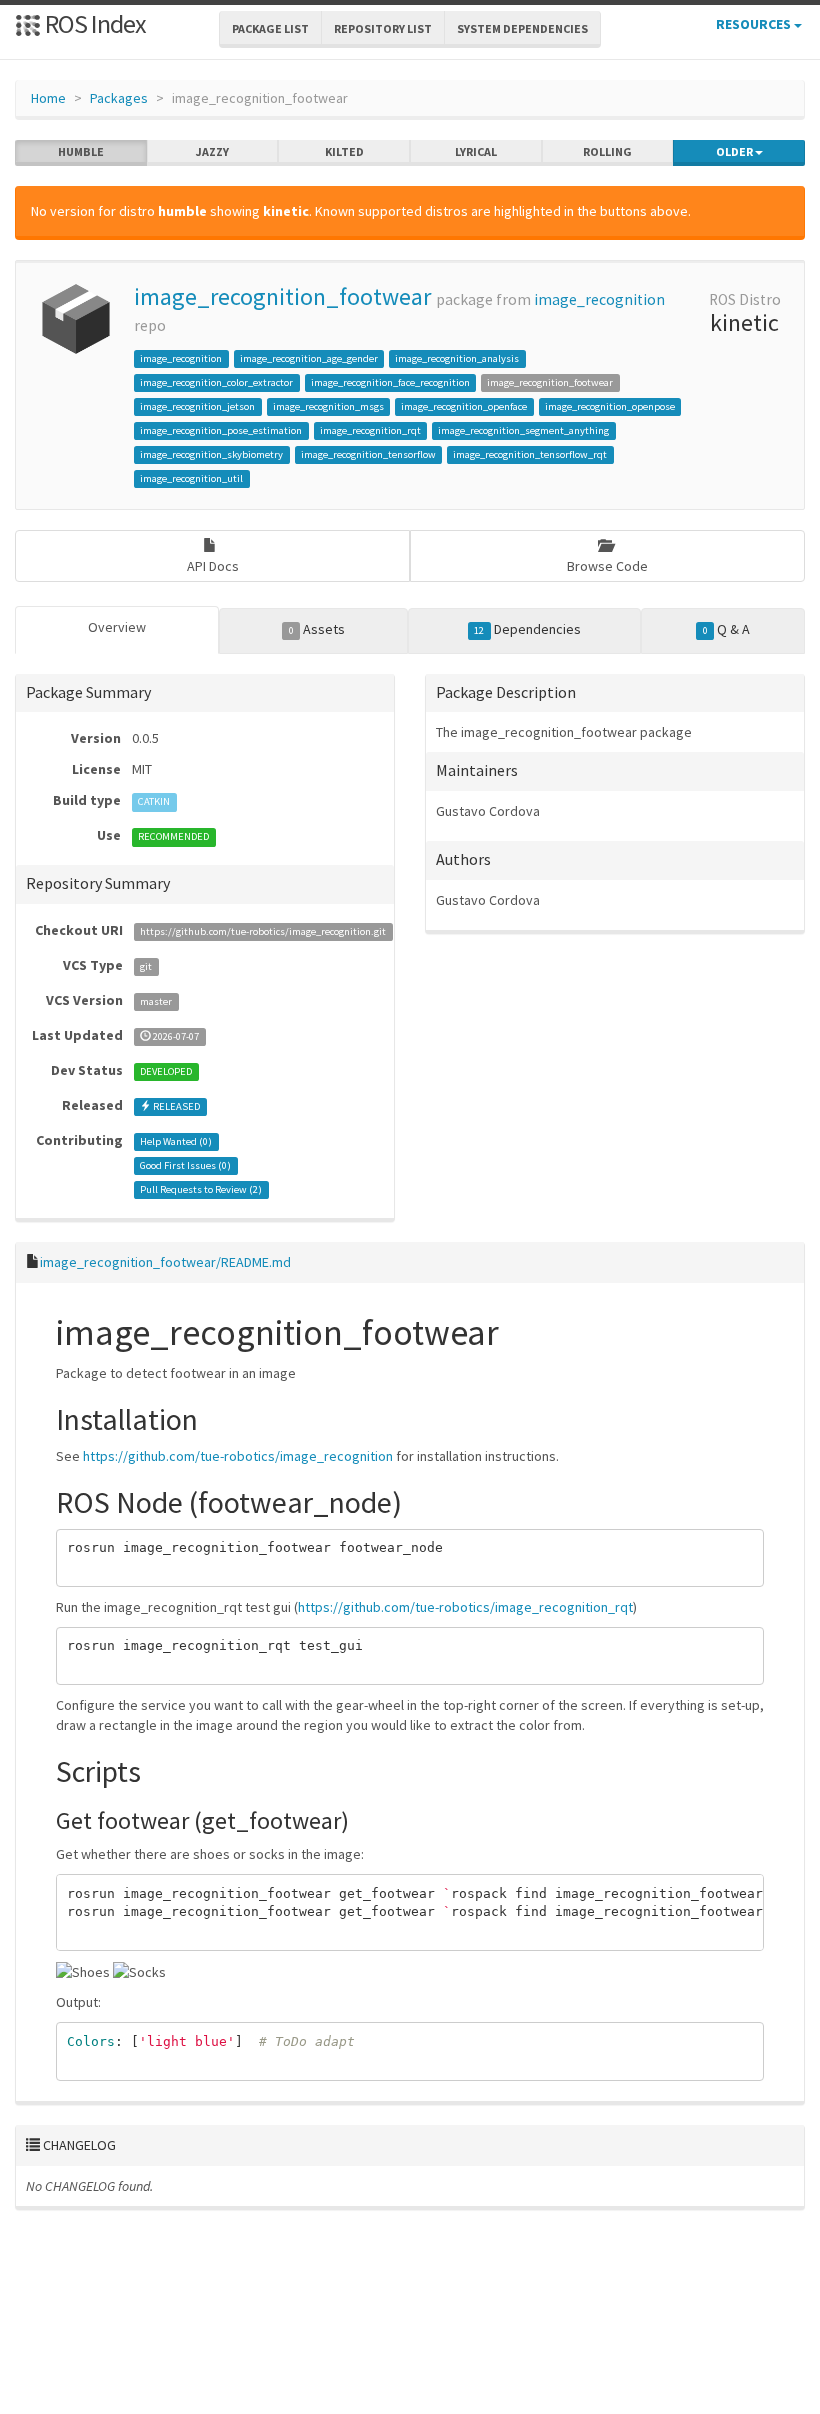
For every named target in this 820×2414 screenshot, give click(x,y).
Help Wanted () (176, 1141)
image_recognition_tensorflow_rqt (530, 454)
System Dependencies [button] (522, 28)
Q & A (726, 629)
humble (81, 151)
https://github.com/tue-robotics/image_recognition (238, 1456)
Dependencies (527, 629)
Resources (755, 24)
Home (48, 98)
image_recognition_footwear (282, 296)
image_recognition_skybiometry (211, 454)
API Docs (213, 566)
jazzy (212, 151)
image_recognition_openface (464, 406)
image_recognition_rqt (370, 430)
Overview (117, 627)
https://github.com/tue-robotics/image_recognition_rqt (465, 1607)
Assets (317, 629)
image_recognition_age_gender (309, 358)
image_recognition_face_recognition (390, 382)
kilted (344, 151)
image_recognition (599, 299)
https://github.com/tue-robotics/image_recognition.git (263, 931)
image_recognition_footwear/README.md (165, 1262)
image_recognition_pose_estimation (221, 430)
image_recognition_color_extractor (216, 382)
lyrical (476, 151)
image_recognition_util (191, 478)
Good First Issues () (185, 1165)
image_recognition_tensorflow (368, 454)
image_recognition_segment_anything (523, 430)
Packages (119, 98)
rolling (607, 151)
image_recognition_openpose (610, 406)
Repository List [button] (383, 28)
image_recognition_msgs (328, 406)
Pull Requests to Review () (201, 1189)
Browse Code (607, 566)
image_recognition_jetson (197, 406)
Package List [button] (270, 28)
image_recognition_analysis (457, 358)
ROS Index (93, 23)
